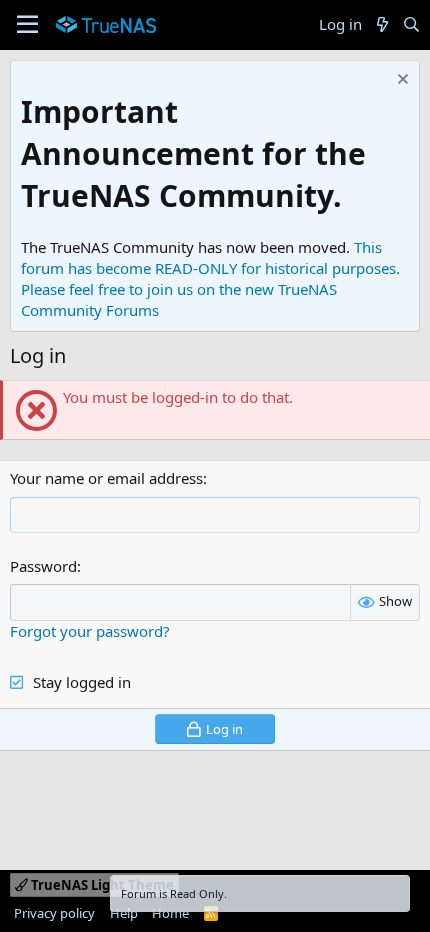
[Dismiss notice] (400, 81)
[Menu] (27, 25)
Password (43, 566)
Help (124, 913)
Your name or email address (106, 478)
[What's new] (381, 24)
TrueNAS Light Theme (101, 885)
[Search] (411, 24)
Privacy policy (54, 913)
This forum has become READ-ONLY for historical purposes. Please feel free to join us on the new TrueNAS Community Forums (210, 278)
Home (170, 913)
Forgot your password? (90, 631)
